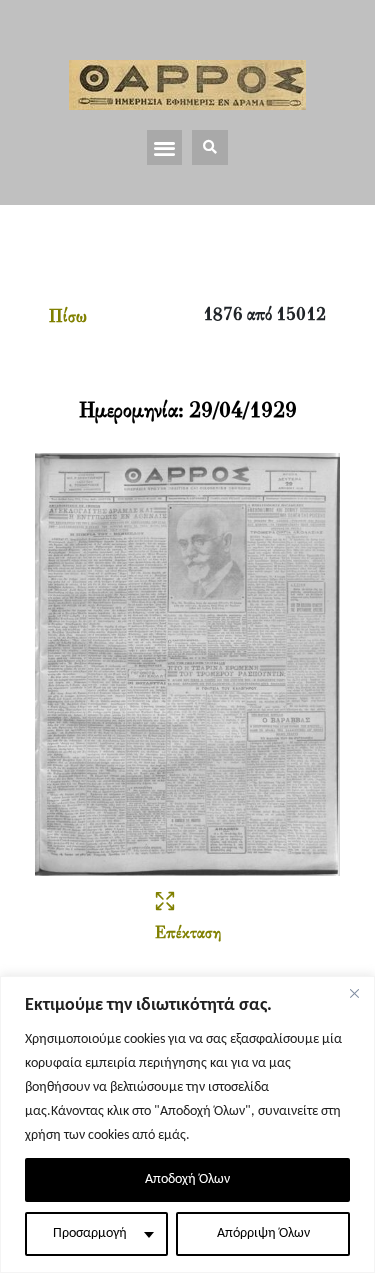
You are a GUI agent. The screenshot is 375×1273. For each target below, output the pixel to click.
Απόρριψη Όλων (263, 1233)
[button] (164, 147)
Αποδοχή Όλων (187, 1179)
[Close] (354, 993)
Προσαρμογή (90, 1233)
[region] (187, 1124)
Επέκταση (188, 934)
